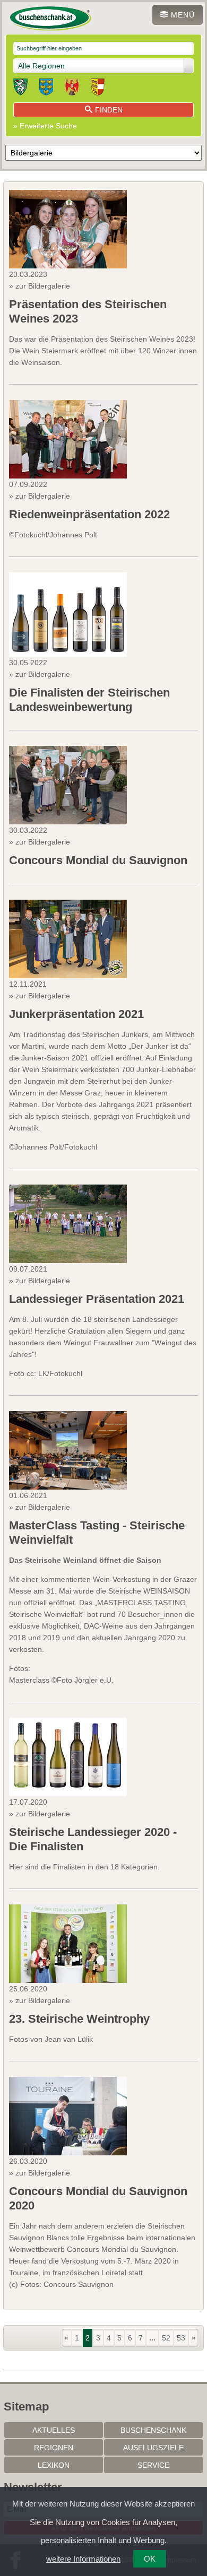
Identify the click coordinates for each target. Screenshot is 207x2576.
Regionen (54, 2448)
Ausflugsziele (153, 2448)
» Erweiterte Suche (45, 126)
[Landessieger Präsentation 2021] (68, 1224)
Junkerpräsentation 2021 (76, 1014)
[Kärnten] (98, 89)
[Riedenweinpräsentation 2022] (68, 439)
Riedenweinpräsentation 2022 (89, 514)
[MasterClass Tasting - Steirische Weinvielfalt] (68, 1450)
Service (153, 2465)
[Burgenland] (72, 89)
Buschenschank (153, 2430)
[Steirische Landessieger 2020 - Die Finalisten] (68, 1757)
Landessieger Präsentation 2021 (97, 1299)
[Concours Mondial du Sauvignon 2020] (68, 2116)
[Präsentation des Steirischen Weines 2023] (68, 229)
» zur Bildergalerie (40, 286)
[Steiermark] (20, 89)
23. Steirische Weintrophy (79, 2019)
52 (166, 2338)
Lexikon (54, 2465)
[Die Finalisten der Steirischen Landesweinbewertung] (68, 615)
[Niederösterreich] (46, 89)
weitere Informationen (83, 2559)
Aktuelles (54, 2430)
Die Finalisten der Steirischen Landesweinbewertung (89, 699)
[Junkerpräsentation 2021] (68, 939)
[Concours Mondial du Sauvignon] (68, 785)
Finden (109, 110)
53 (181, 2338)
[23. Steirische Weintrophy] (68, 1944)
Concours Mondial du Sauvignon (98, 860)
